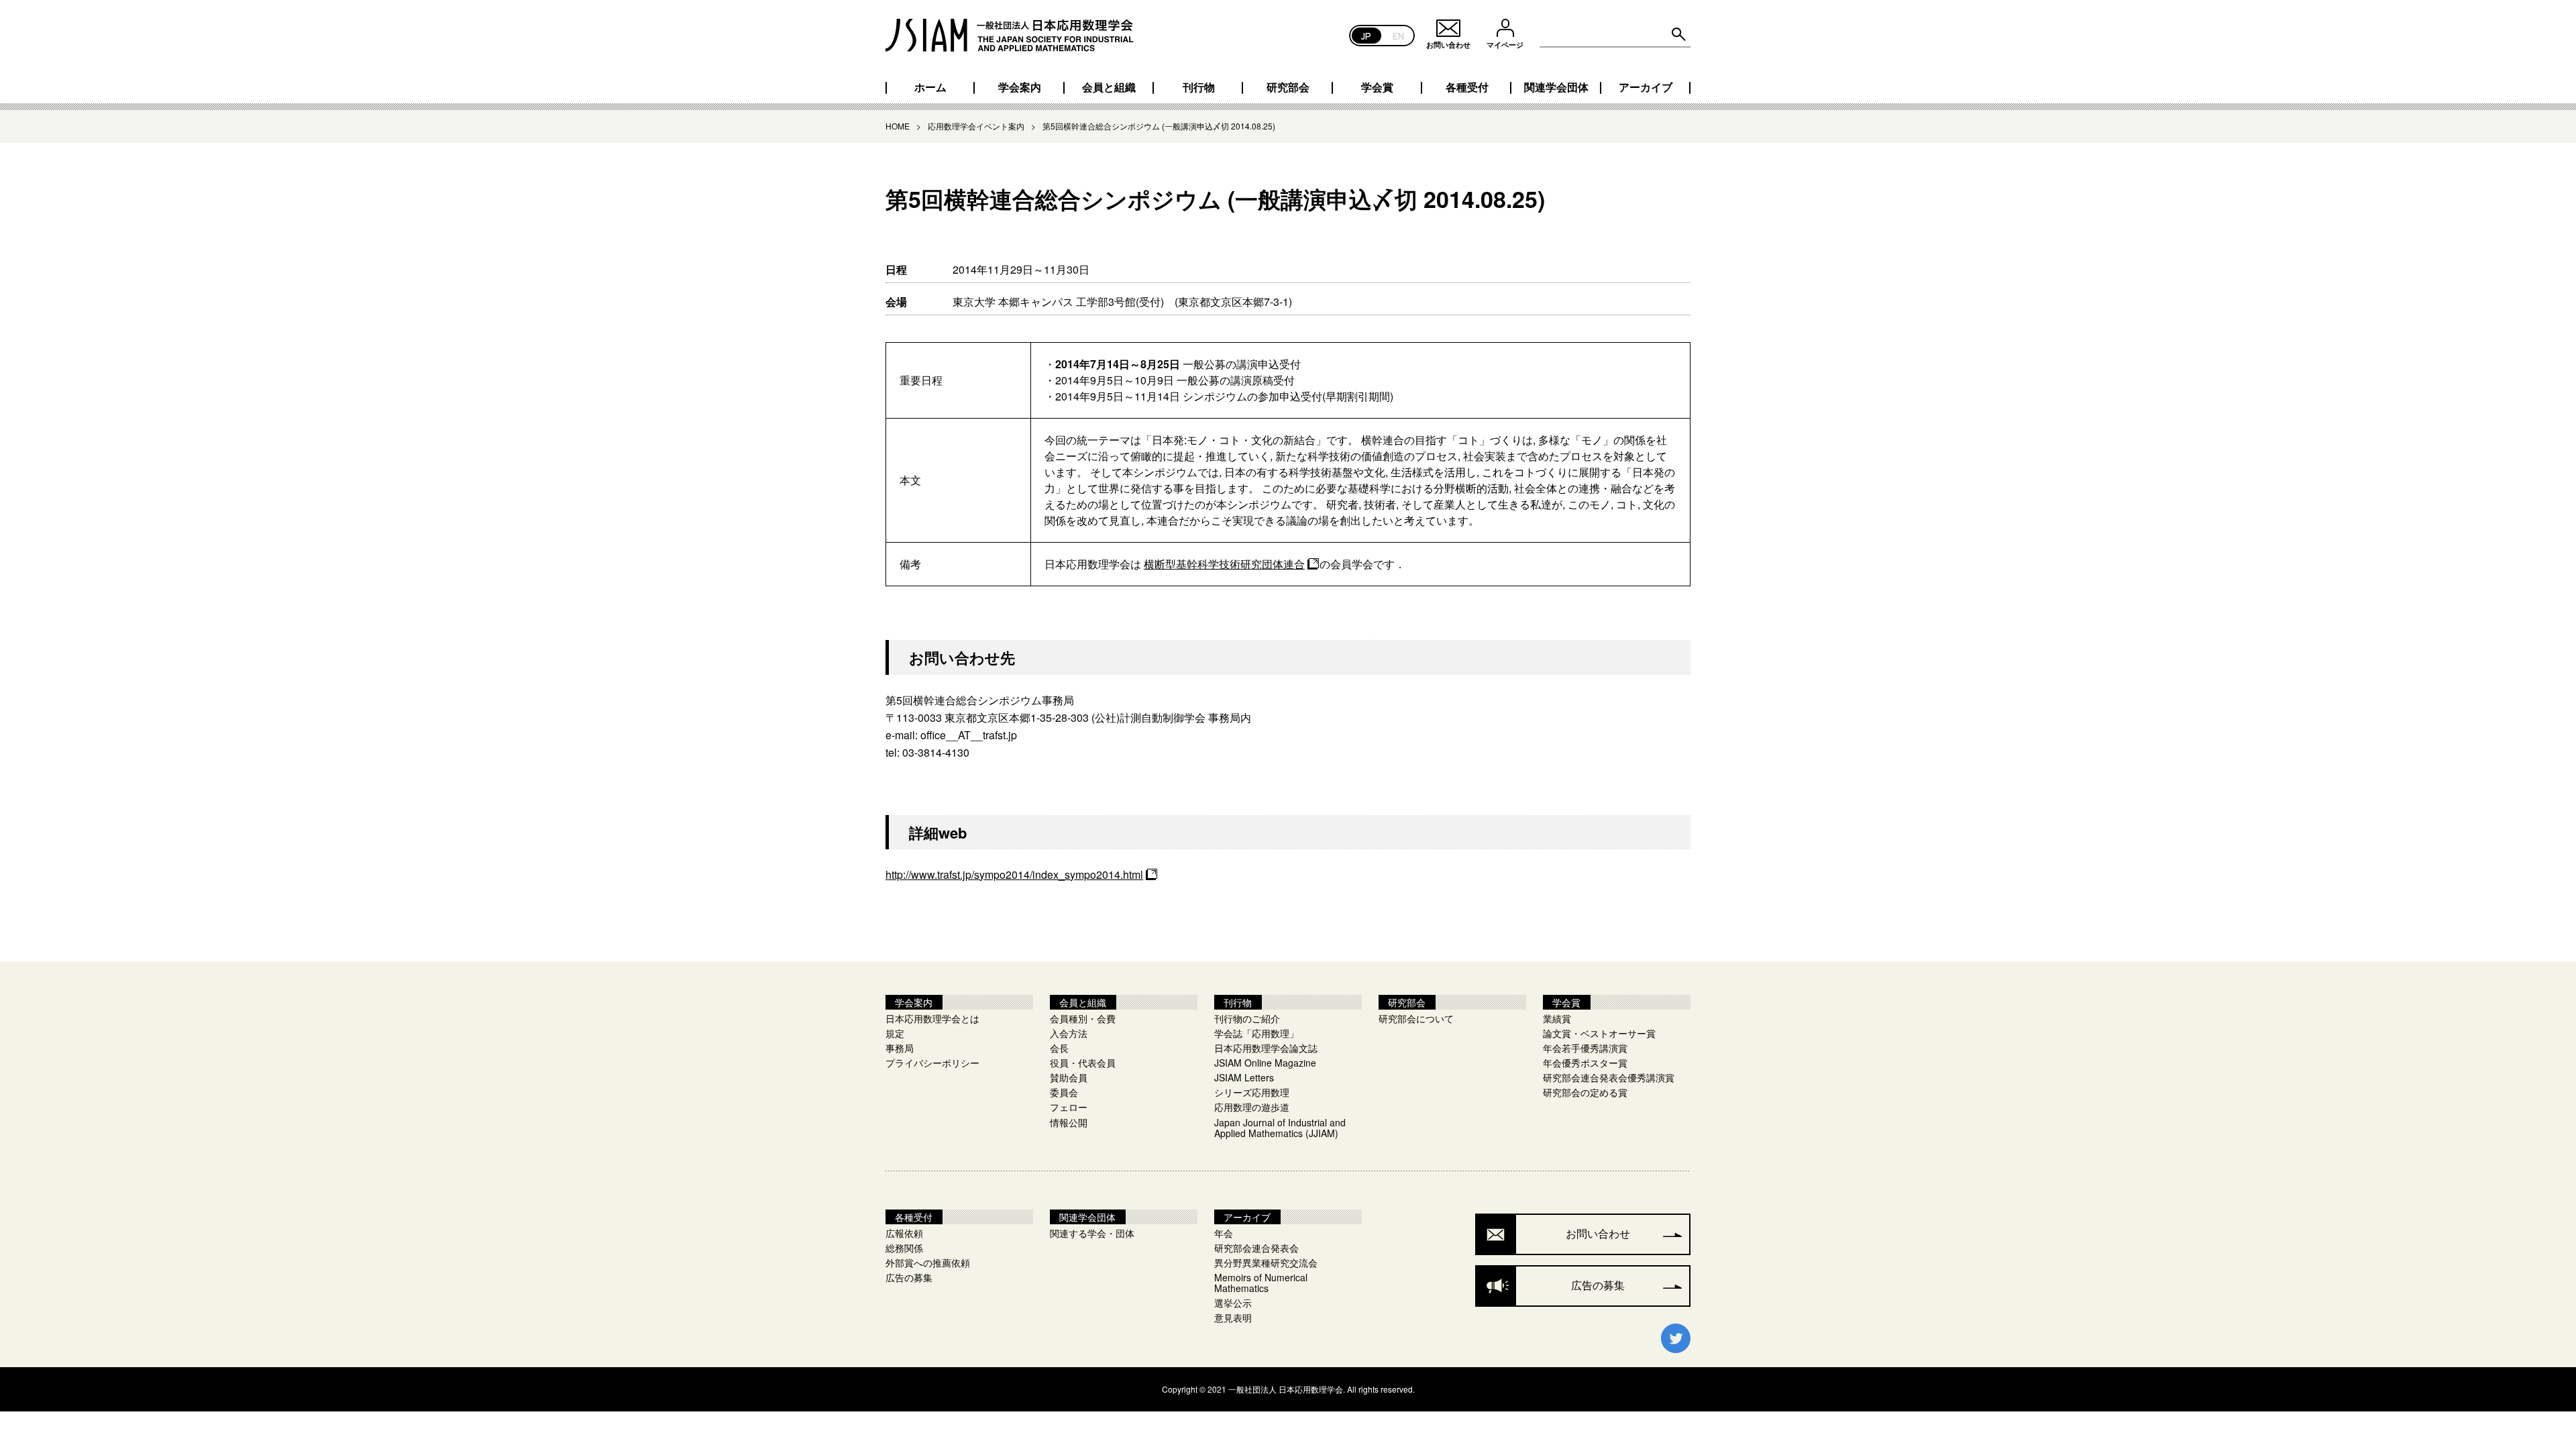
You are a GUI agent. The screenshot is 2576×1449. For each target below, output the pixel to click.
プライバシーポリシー (932, 1063)
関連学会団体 (1556, 87)
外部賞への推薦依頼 (928, 1263)
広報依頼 (904, 1233)
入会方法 (1069, 1033)
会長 (1059, 1048)
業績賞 (1557, 1018)
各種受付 (1467, 87)
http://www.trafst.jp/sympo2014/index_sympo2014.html (1014, 874)
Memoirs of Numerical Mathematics (1261, 1283)
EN (1398, 35)
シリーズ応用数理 (1252, 1092)
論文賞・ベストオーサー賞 (1599, 1033)
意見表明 (1233, 1318)
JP (1366, 35)
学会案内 (1020, 87)
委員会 (1064, 1092)
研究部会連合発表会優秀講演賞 (1609, 1077)
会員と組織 (1109, 87)
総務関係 (904, 1248)
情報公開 (1069, 1122)
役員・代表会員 (1083, 1063)
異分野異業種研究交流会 (1266, 1263)
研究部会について (1416, 1018)
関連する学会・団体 (1092, 1233)
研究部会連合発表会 (1256, 1248)
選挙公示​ (1233, 1303)
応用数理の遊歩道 (1252, 1107)
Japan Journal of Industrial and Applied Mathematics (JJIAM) (1280, 1128)
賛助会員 (1069, 1077)
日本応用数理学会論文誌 (1266, 1048)
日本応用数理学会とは (932, 1018)
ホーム (930, 87)
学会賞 (1377, 87)
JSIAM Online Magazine (1265, 1063)
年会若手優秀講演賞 (1585, 1048)
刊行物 (1199, 87)
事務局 (900, 1048)
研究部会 (1288, 87)
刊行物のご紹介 (1247, 1018)
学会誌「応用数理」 (1256, 1033)
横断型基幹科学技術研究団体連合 (1224, 564)
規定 (895, 1033)
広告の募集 (909, 1277)
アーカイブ (1646, 87)
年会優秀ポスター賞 (1585, 1063)
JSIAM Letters (1244, 1077)
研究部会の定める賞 (1585, 1092)
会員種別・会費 (1083, 1018)
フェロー (1069, 1107)
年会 (1224, 1233)
